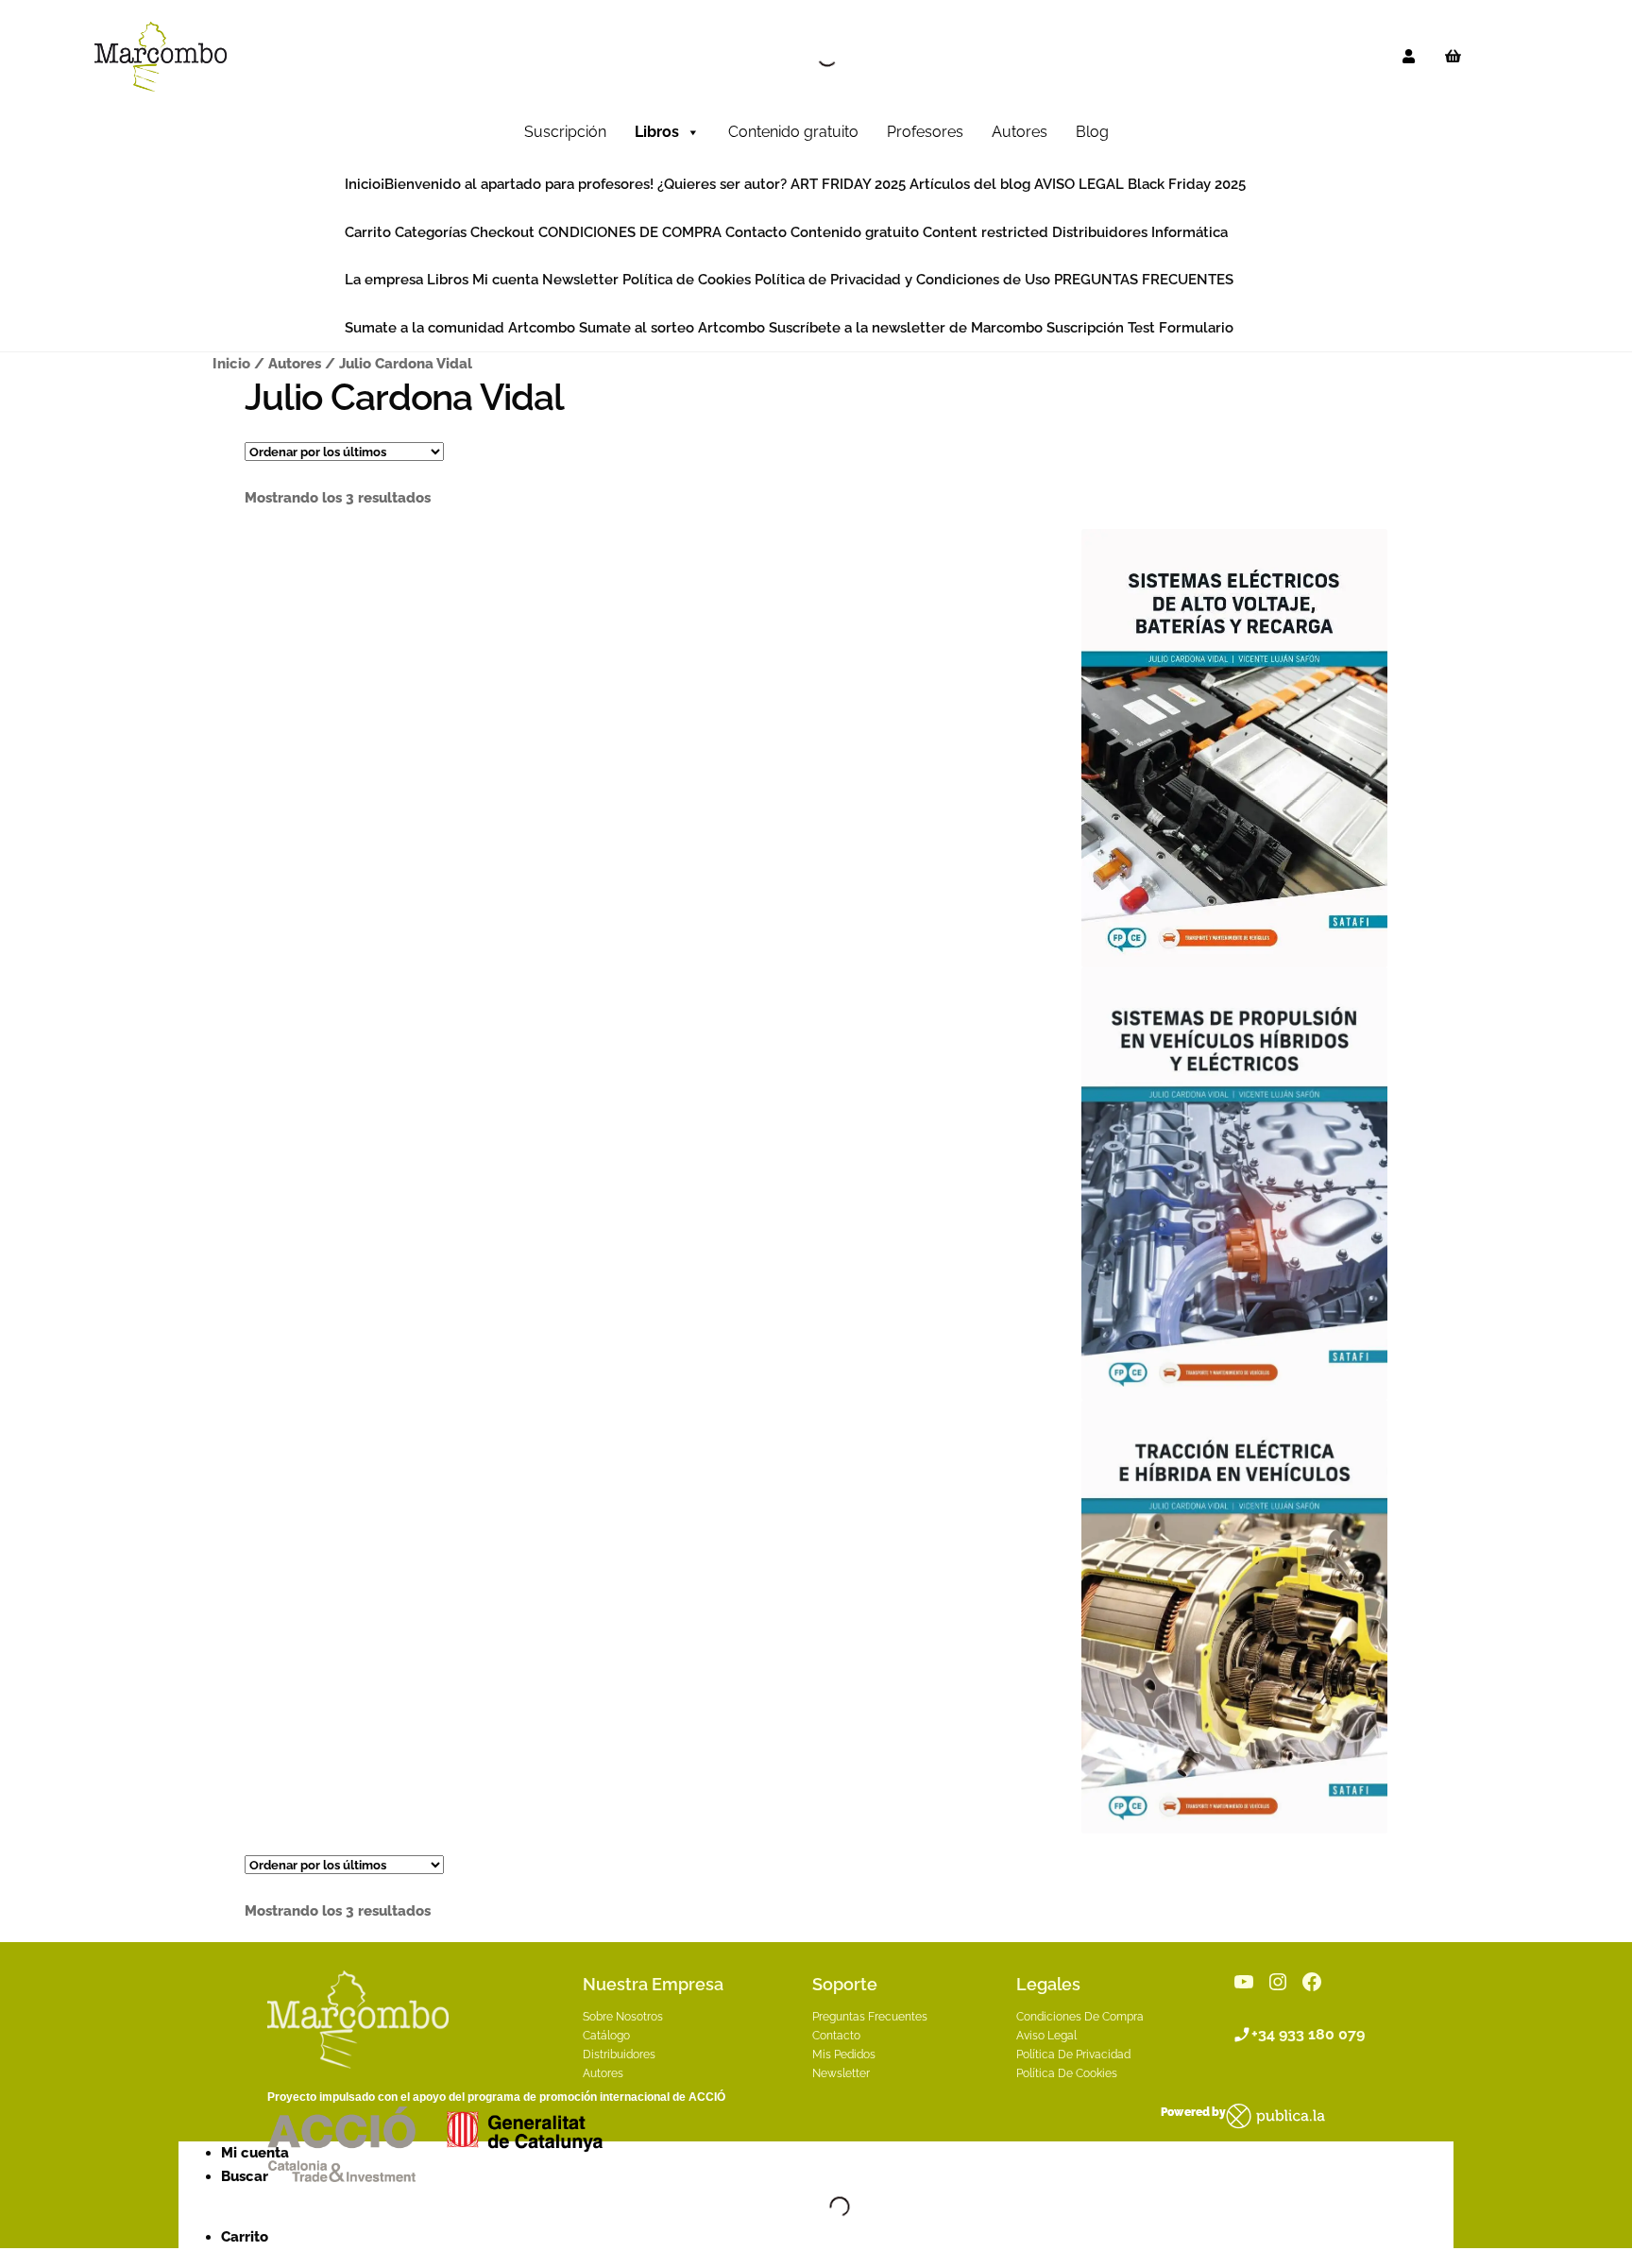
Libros (657, 132)
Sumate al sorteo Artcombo (672, 328)
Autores (1020, 132)
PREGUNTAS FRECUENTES (1144, 280)
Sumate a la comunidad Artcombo (460, 328)
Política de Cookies (687, 280)
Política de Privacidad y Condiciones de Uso (902, 280)
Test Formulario (1181, 328)
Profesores (925, 132)
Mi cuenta (505, 280)
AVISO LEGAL (1079, 184)
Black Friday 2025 (1187, 184)
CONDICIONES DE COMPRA (630, 232)
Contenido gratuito (793, 132)
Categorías (431, 232)
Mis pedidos (844, 2055)
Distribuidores (1100, 232)
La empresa (384, 280)
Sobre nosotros (623, 2017)
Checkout (502, 232)
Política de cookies (1067, 2073)
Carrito (368, 232)
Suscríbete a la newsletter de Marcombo (906, 328)
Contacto (756, 232)
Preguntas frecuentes (870, 2017)
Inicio (363, 184)
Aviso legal (1046, 2036)
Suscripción (565, 132)
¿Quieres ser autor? (722, 184)
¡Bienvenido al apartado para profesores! (517, 184)
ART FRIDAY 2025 (848, 184)
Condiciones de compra (1080, 2017)
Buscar (245, 2176)
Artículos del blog (970, 184)
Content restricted (986, 232)
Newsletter (580, 280)
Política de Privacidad (1073, 2055)
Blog (1092, 132)
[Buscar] (811, 57)
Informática (1190, 232)
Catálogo (606, 2036)
